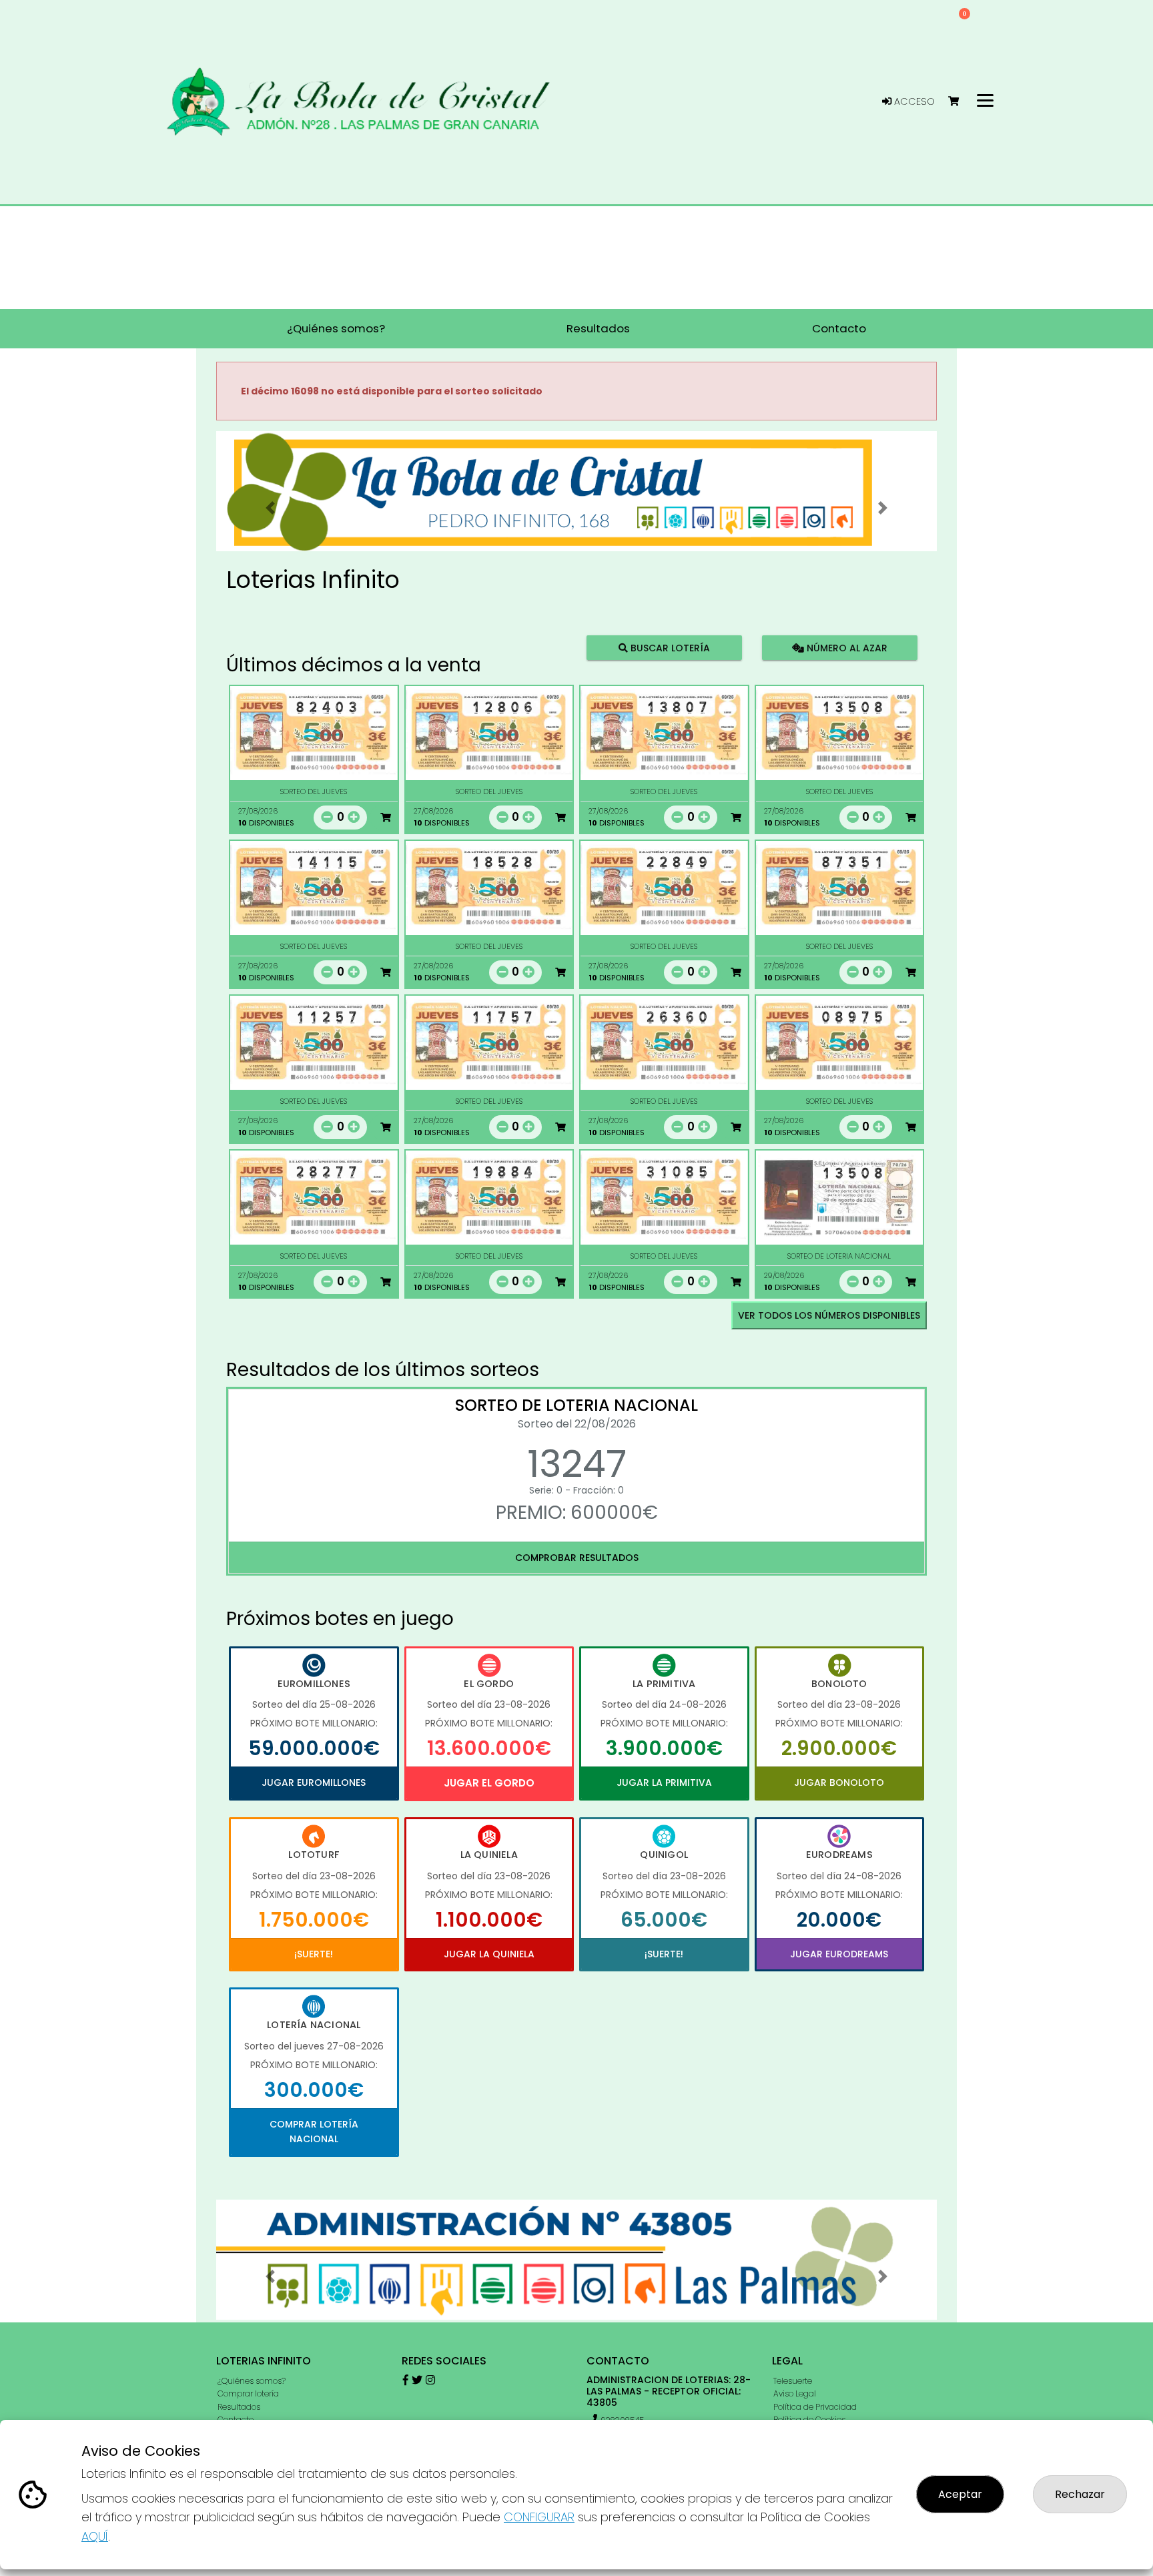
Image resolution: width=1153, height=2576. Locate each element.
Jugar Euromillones (314, 1783)
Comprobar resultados (577, 1558)
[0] (960, 102)
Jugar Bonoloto (839, 1783)
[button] (270, 508)
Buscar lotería (669, 647)
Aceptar (960, 2494)
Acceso (913, 101)
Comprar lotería (248, 2393)
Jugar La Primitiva (664, 1783)
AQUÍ (95, 2536)
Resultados (239, 2407)
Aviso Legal (795, 2393)
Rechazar (1080, 2494)
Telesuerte (793, 2381)
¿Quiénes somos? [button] (336, 328)
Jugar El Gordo (489, 1783)
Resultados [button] (598, 328)
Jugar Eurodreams (839, 1954)
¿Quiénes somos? (252, 2381)
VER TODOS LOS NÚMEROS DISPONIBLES (829, 1315)
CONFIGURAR (539, 2517)
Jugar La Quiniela (489, 1954)
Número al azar (845, 647)
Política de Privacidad (815, 2407)
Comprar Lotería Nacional (314, 2132)
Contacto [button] (839, 328)
